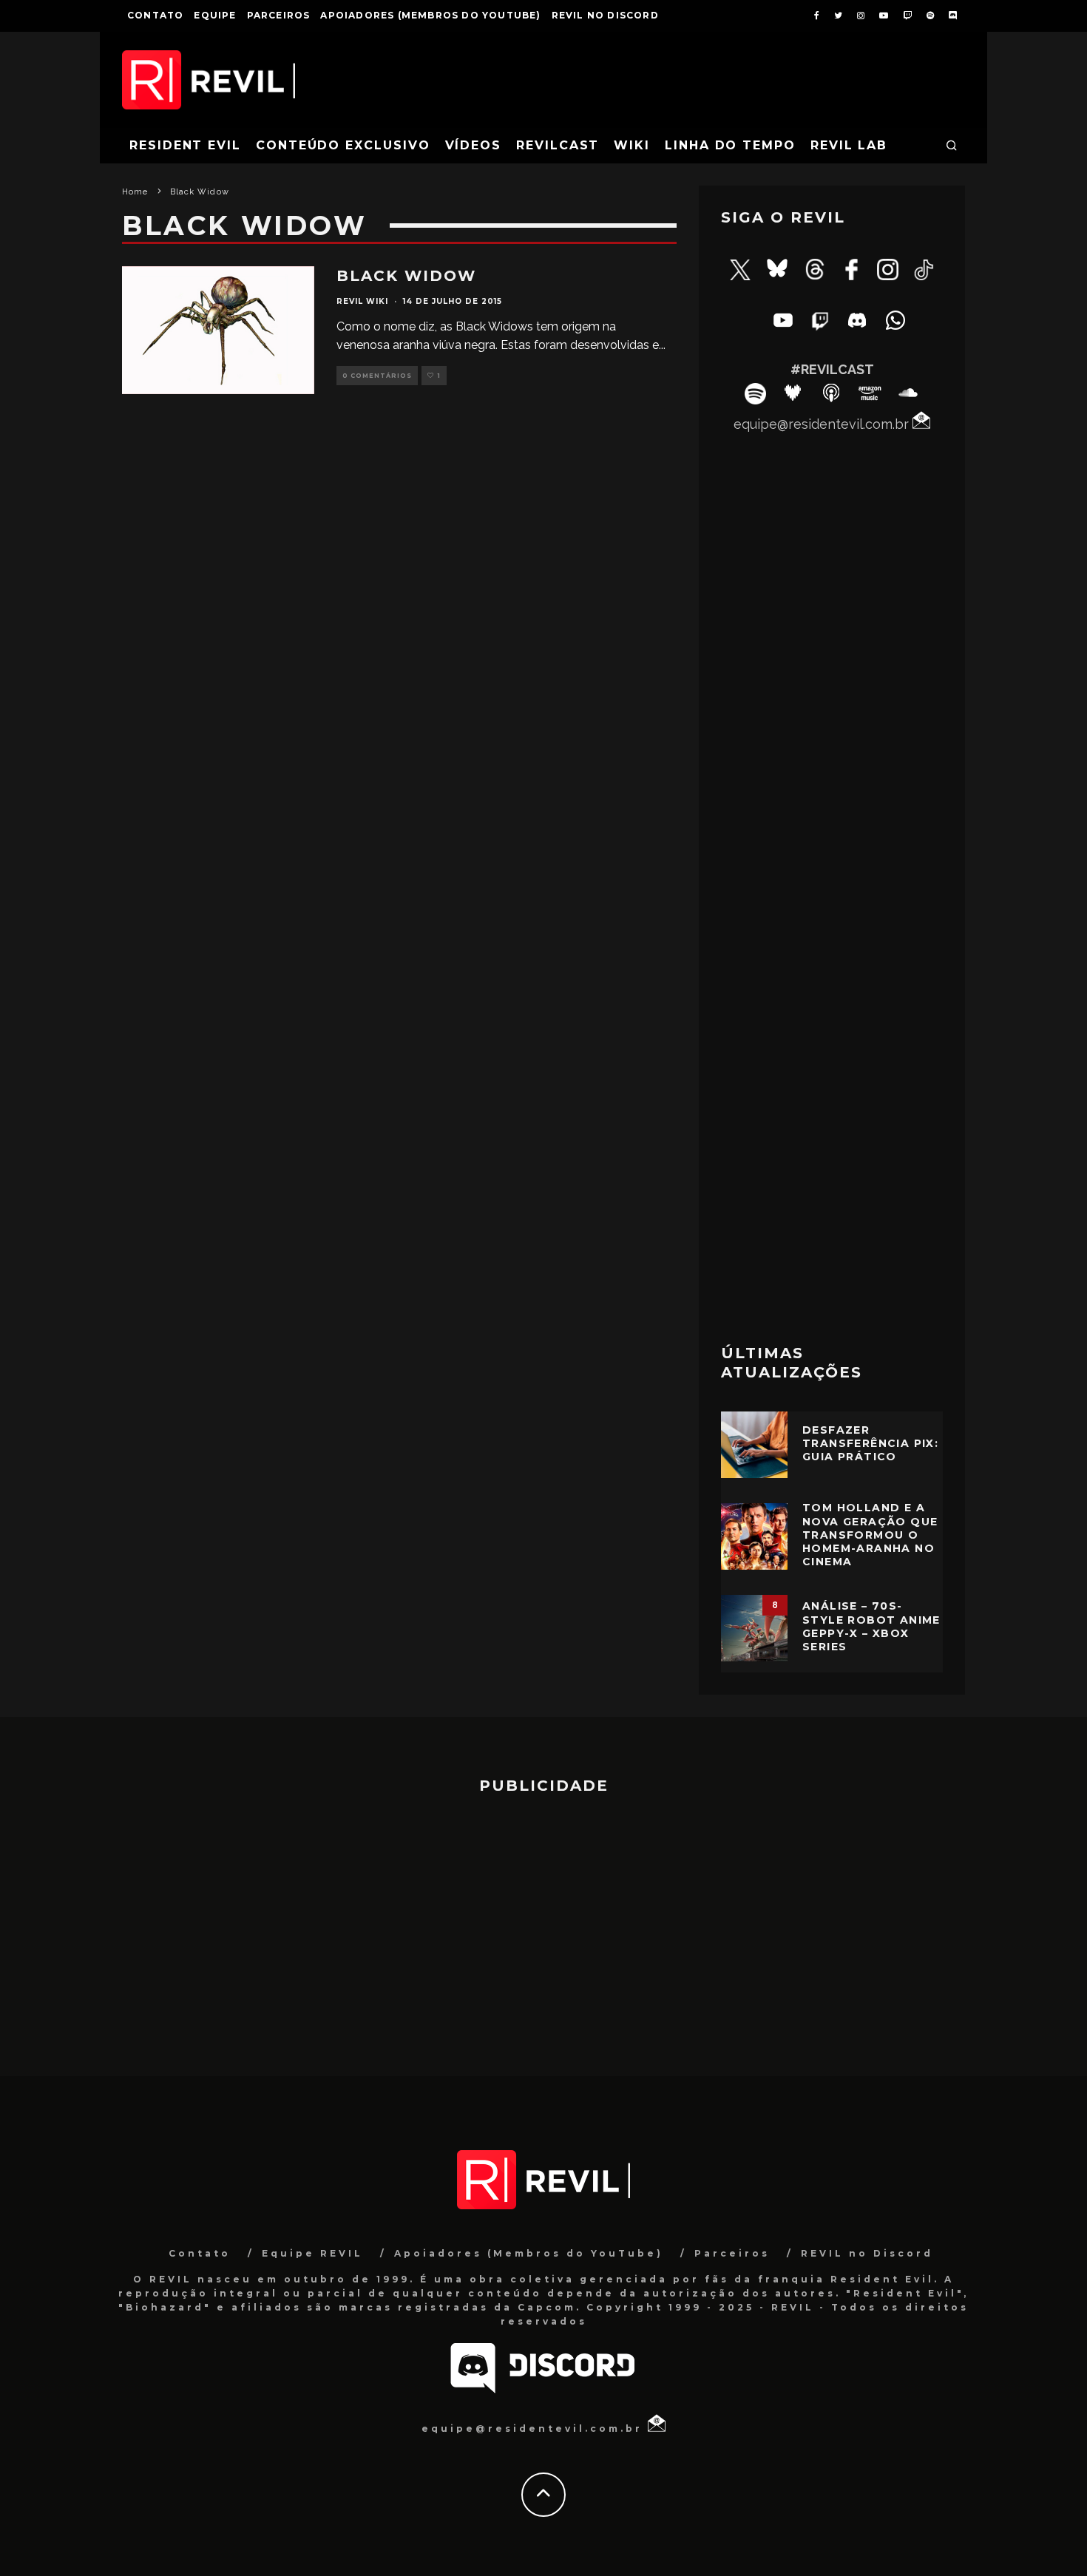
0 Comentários (377, 376)
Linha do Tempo (730, 145)
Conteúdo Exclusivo (343, 145)
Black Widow (406, 276)
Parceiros (279, 15)
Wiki (632, 145)
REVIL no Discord (605, 15)
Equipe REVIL (312, 2253)
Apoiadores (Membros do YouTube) (430, 15)
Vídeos (474, 145)
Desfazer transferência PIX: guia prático (870, 1443)
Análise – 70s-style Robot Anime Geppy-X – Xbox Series (871, 1626)
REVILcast (558, 145)
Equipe (215, 15)
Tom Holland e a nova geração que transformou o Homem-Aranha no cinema (870, 1535)
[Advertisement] (832, 1092)
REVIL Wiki (362, 301)
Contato (155, 15)
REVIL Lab (849, 145)
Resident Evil (185, 145)
